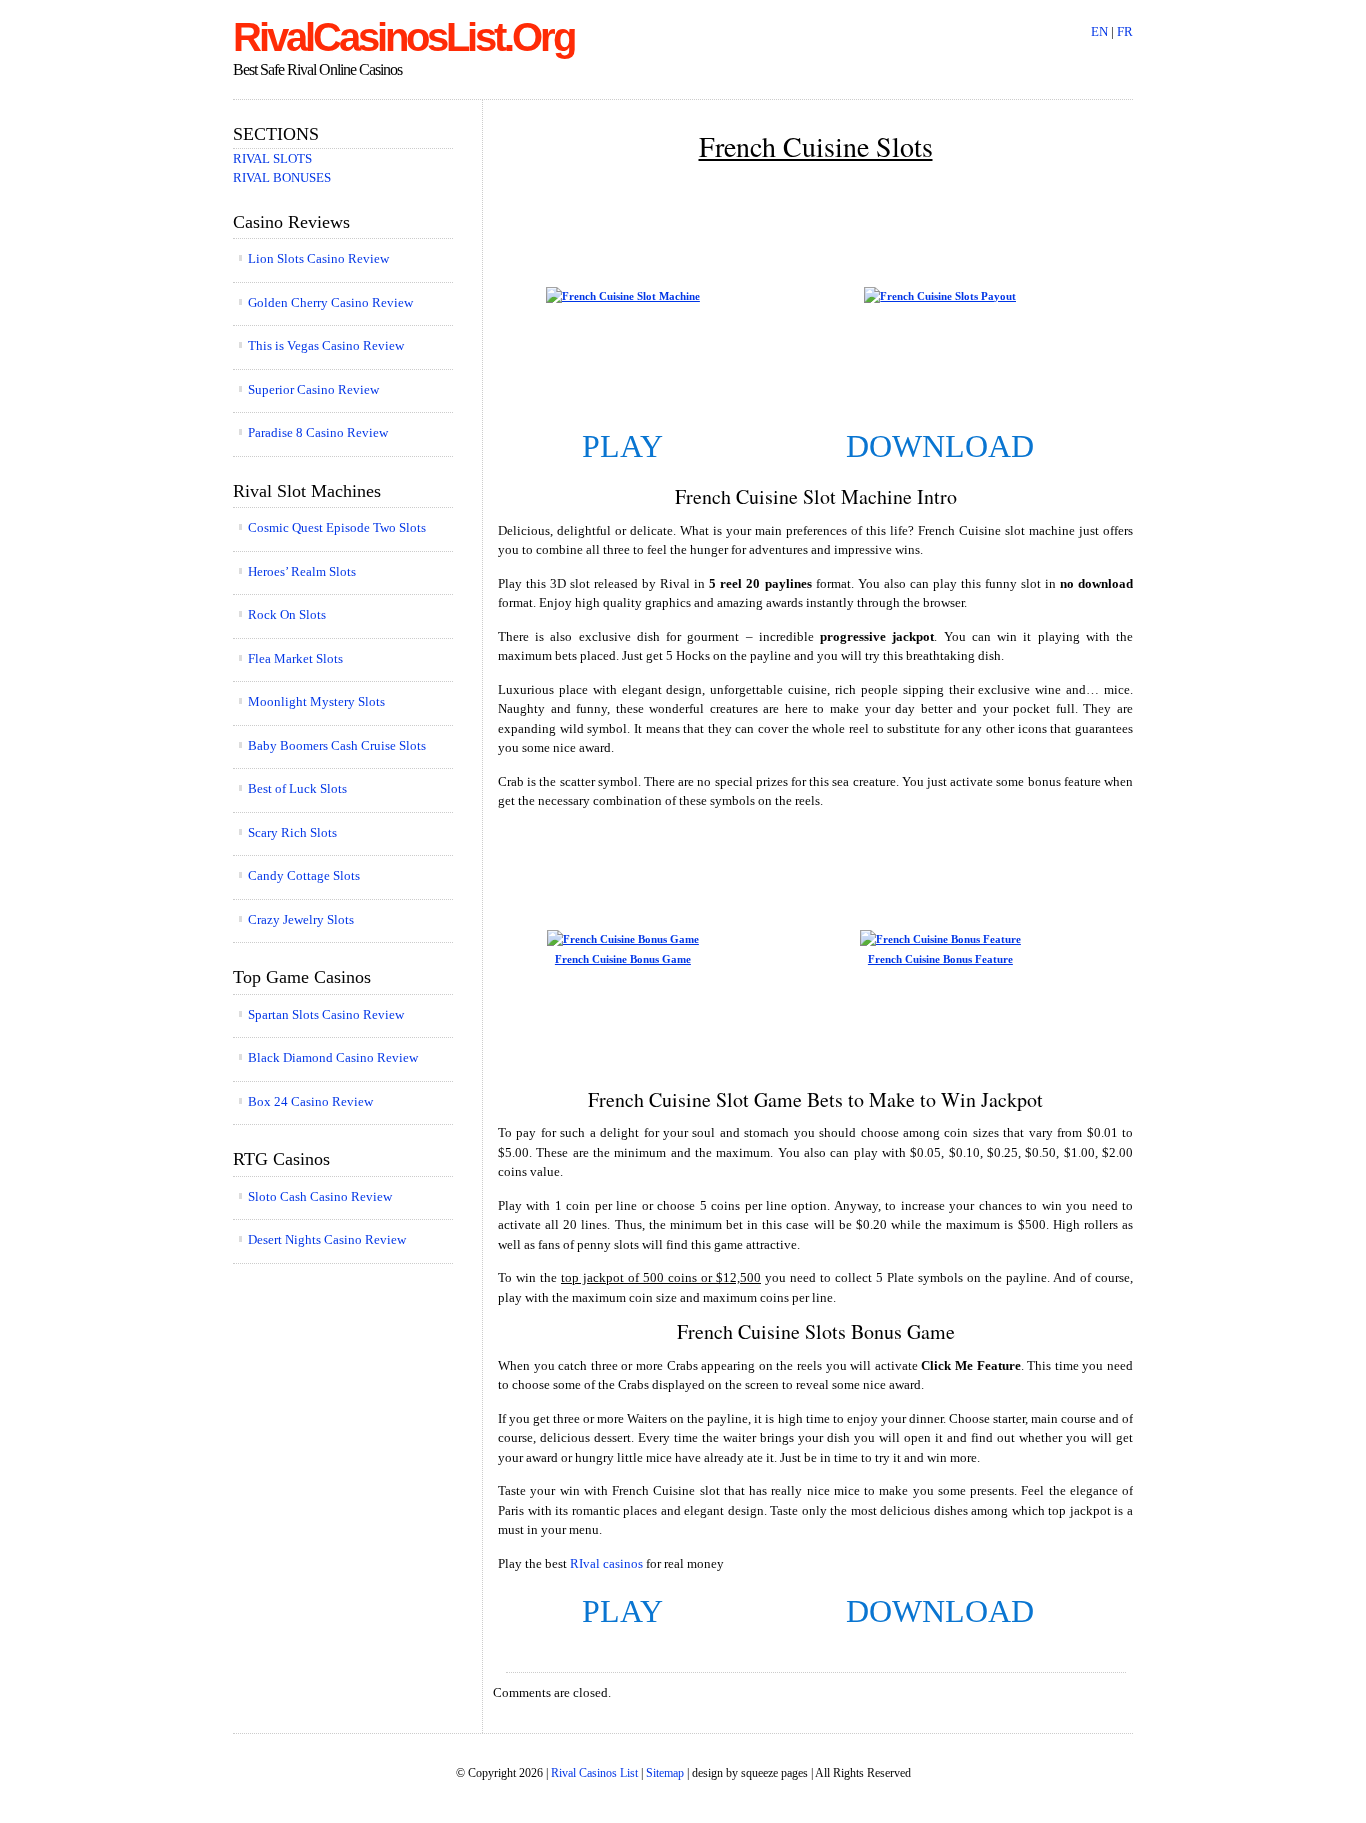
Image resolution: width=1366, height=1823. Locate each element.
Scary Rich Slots (292, 832)
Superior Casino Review (313, 389)
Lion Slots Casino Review (318, 258)
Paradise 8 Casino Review (318, 432)
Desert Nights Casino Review (327, 1239)
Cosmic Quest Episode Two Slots (337, 527)
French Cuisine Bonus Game (623, 959)
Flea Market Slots (295, 658)
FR (1125, 31)
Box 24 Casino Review (310, 1101)
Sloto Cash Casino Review (320, 1196)
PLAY (622, 446)
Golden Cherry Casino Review (330, 302)
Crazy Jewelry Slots (301, 919)
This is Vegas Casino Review (326, 345)
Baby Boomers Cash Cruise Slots (337, 745)
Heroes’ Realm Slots (302, 571)
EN (1099, 31)
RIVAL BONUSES (282, 177)
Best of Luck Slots (297, 788)
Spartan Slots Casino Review (326, 1014)
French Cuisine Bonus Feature (940, 959)
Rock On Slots (287, 614)
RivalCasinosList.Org (403, 37)
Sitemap (665, 1773)
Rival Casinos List (594, 1773)
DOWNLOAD (940, 446)
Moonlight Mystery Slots (316, 701)
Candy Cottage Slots (304, 875)
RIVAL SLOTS (272, 158)
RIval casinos (606, 1563)
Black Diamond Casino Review (333, 1057)
